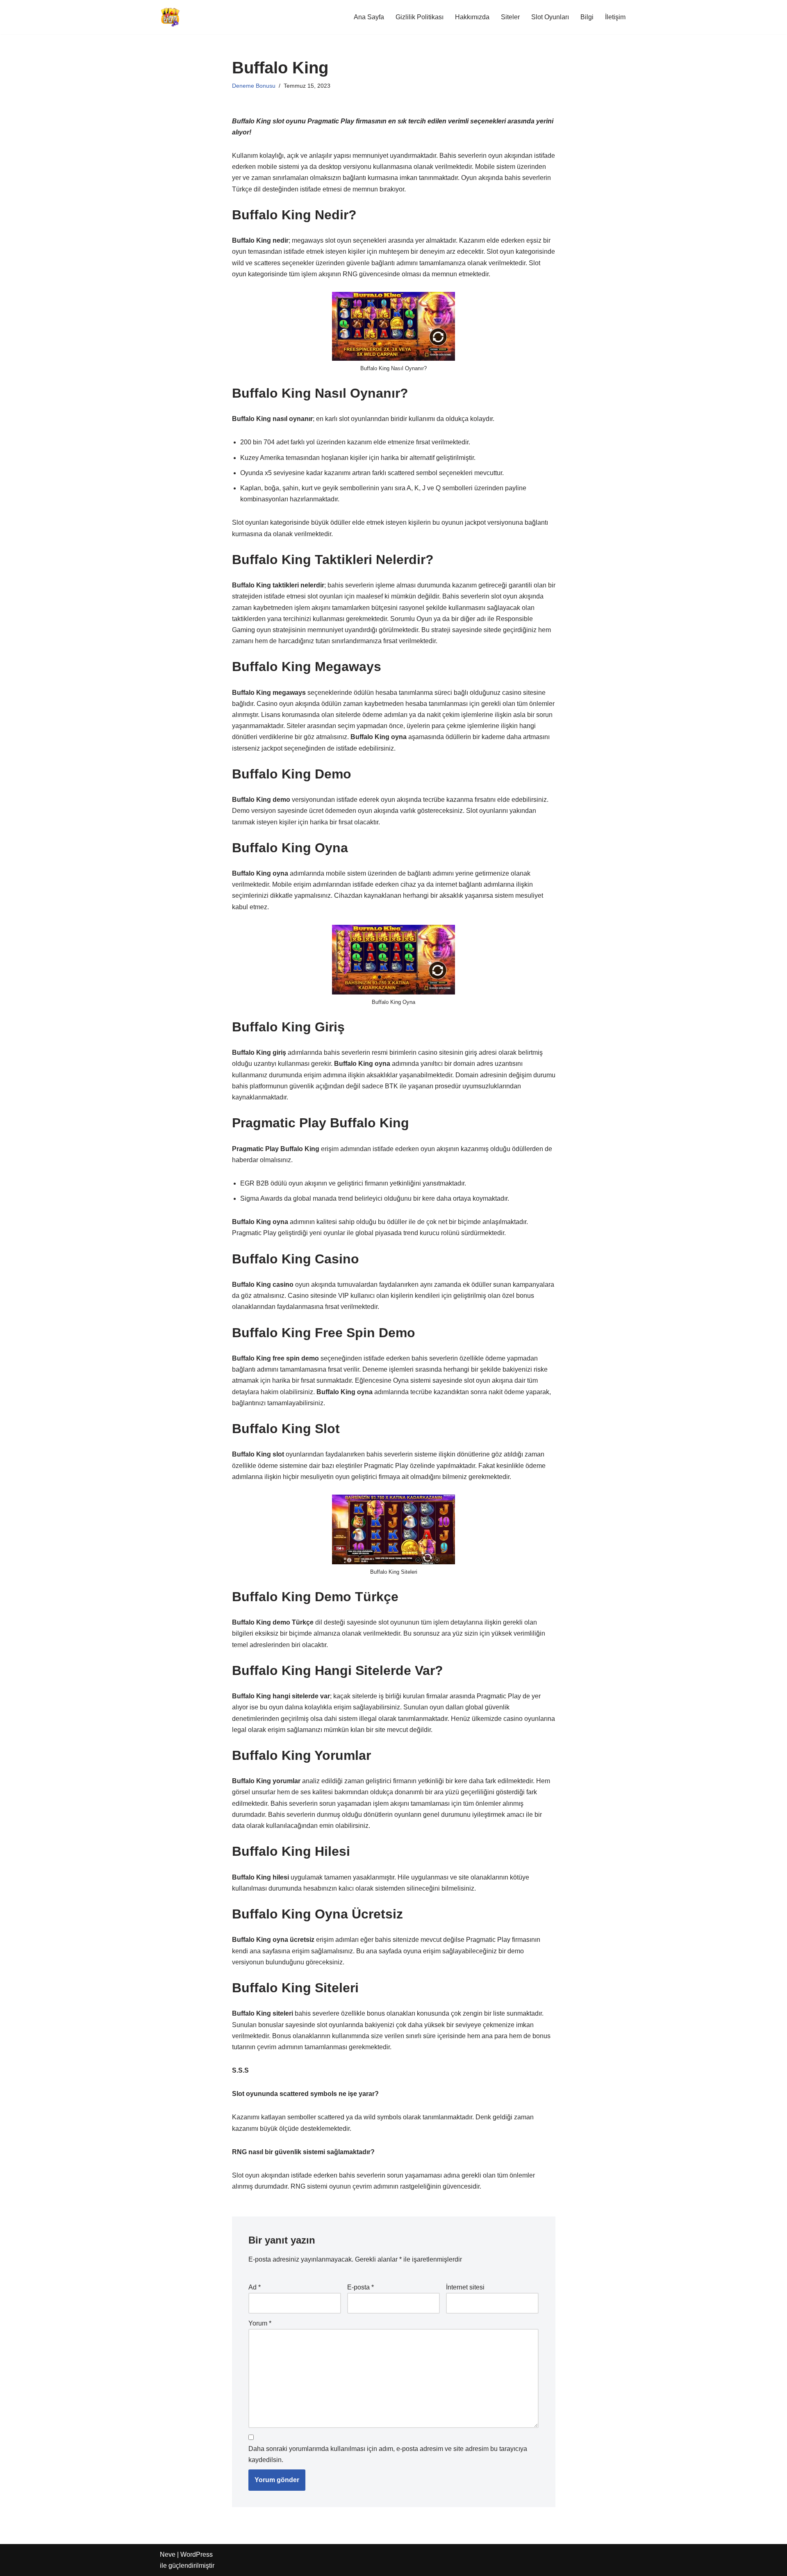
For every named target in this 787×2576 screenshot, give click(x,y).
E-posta (361, 2287)
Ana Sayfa (369, 17)
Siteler (510, 17)
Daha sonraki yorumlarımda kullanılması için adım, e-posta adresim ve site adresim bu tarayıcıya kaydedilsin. (388, 2454)
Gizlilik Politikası (420, 17)
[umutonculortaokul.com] (170, 17)
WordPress (197, 2554)
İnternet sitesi (465, 2287)
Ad (255, 2287)
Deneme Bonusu (254, 86)
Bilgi (587, 17)
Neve (168, 2554)
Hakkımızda (472, 17)
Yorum (260, 2323)
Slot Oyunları (550, 17)
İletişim (615, 17)
